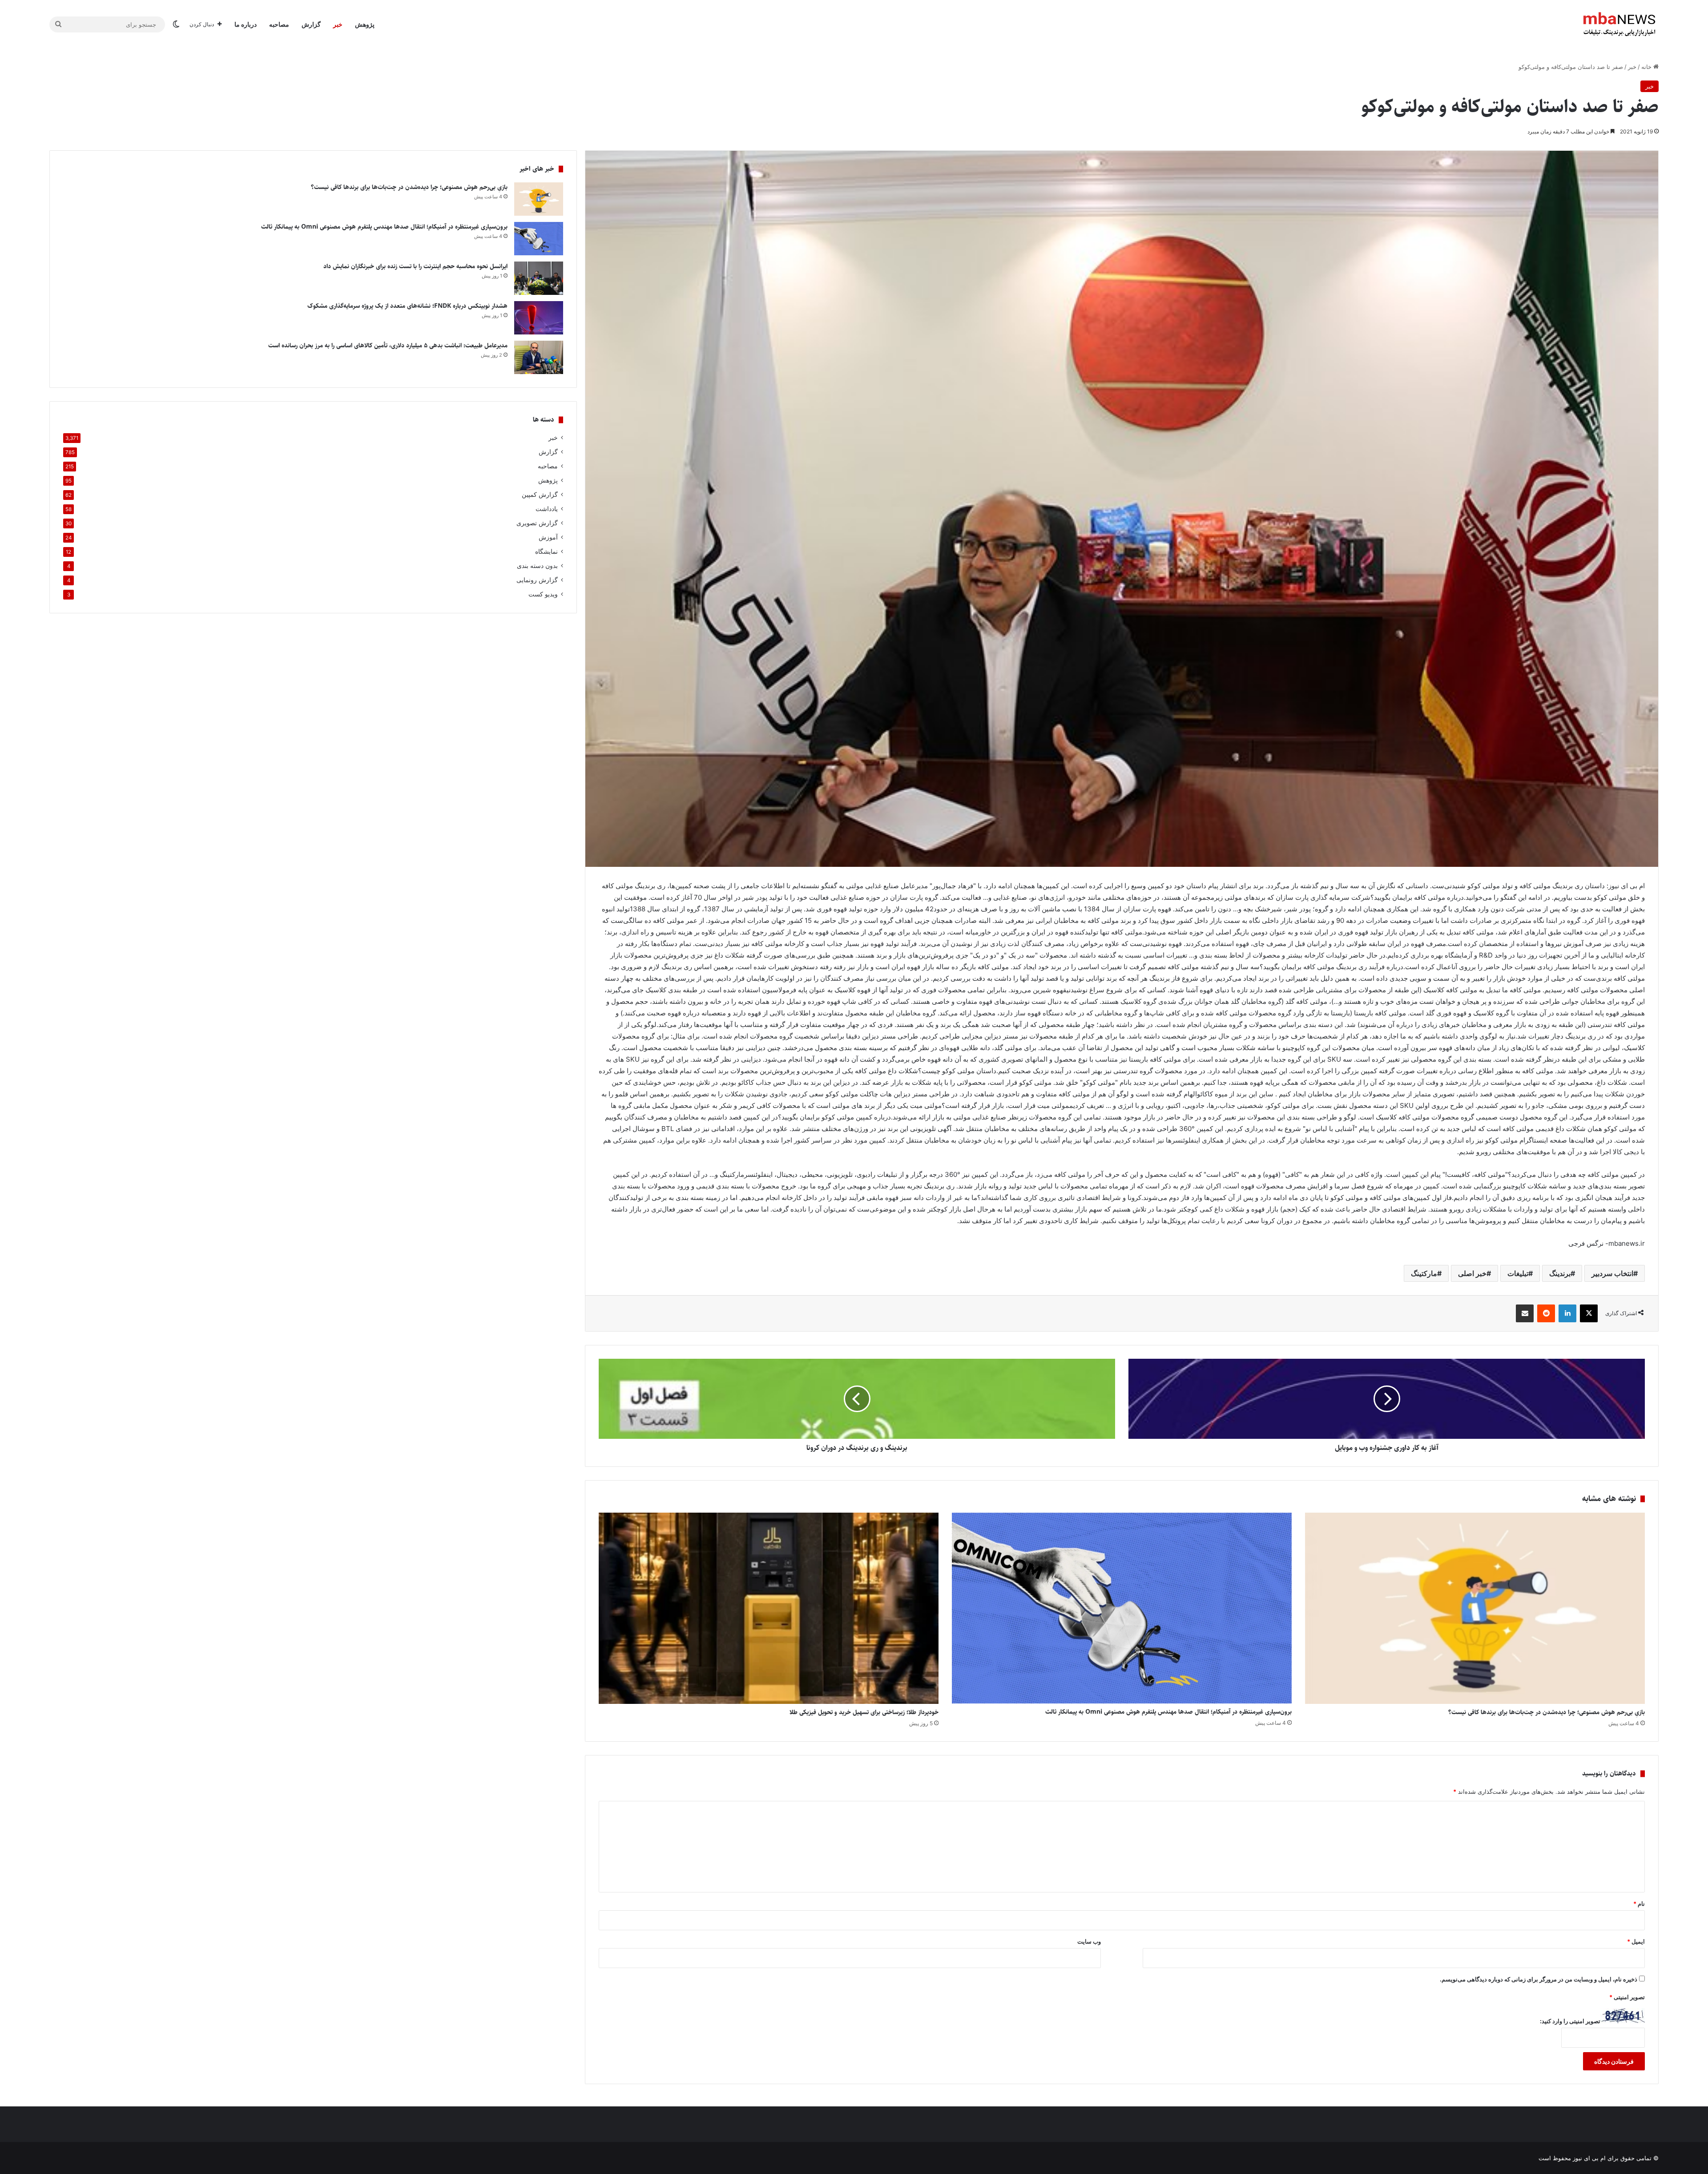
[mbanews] (1619, 24)
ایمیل (1636, 1941)
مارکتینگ (1424, 1273)
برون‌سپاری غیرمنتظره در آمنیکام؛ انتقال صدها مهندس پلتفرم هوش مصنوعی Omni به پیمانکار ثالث (1168, 1712)
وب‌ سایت (1089, 1941)
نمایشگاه (546, 552)
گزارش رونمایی (537, 580)
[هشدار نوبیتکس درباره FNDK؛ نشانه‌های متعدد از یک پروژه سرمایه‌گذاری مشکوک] (539, 318)
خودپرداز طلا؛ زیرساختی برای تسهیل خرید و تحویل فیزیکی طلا (863, 1712)
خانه (1647, 67)
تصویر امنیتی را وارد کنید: (1570, 2021)
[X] (1589, 1313)
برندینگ (1560, 1273)
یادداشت (547, 509)
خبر (338, 24)
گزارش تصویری (537, 523)
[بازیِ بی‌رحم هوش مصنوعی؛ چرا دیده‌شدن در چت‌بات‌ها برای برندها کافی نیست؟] (1475, 1608)
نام (1639, 1904)
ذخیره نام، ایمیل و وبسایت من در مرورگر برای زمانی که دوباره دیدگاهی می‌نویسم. (1539, 1979)
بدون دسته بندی (537, 566)
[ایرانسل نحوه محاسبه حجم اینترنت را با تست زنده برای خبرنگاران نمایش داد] (539, 278)
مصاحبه (279, 24)
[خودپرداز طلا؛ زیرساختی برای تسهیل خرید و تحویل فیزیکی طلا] (769, 1608)
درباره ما (246, 24)
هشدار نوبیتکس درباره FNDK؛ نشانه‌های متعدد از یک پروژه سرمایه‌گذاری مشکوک (407, 306)
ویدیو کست (543, 594)
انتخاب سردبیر (1612, 1273)
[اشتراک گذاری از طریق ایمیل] (1525, 1313)
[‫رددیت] (1546, 1313)
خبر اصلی (1472, 1273)
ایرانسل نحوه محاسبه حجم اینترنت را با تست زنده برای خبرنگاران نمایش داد (415, 266)
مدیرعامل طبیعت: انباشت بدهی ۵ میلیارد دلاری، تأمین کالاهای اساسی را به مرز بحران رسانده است (388, 346)
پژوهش (365, 24)
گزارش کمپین (540, 495)
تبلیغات (1518, 1273)
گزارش (311, 24)
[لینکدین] (1567, 1313)
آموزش (548, 537)
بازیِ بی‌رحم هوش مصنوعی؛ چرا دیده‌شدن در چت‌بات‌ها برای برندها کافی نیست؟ (1547, 1712)
